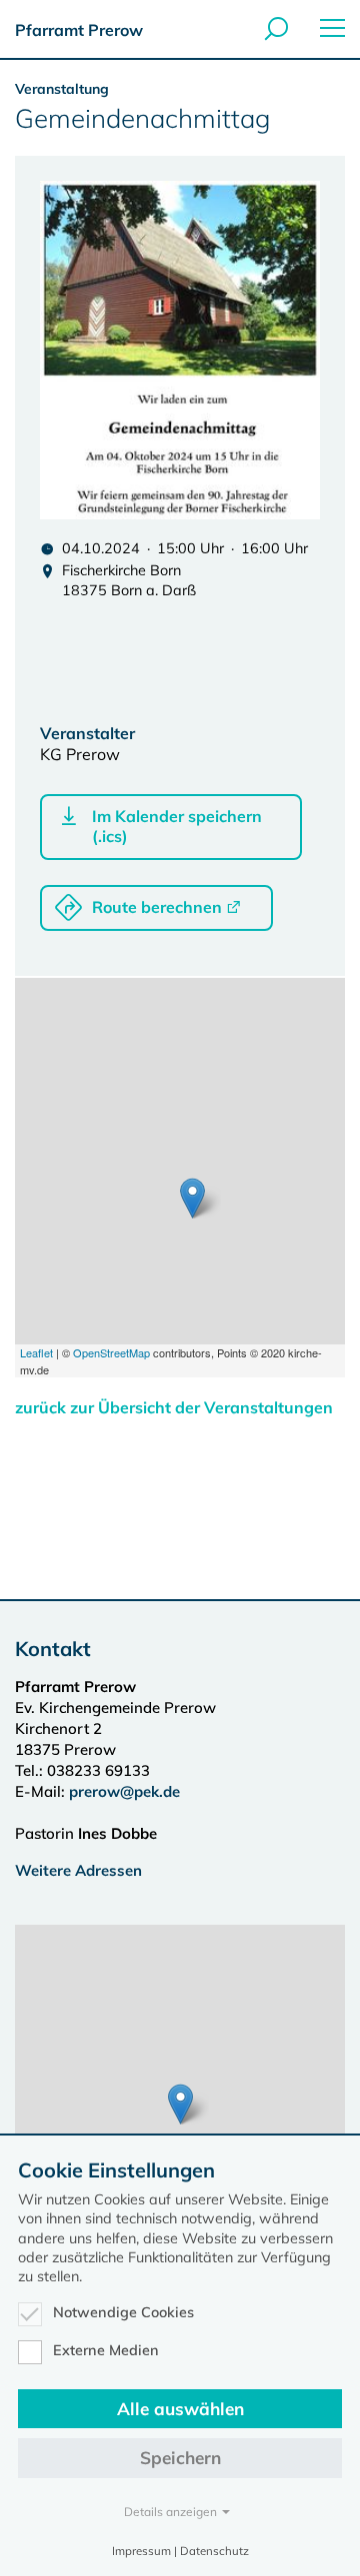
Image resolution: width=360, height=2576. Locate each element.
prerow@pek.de (124, 1791)
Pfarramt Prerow (79, 30)
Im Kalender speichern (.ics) (177, 826)
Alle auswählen (180, 2409)
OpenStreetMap (111, 1352)
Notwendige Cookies (123, 2312)
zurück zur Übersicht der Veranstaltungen (174, 1407)
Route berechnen (157, 907)
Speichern (180, 2458)
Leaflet (36, 1352)
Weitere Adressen (78, 1870)
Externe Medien (106, 2350)
